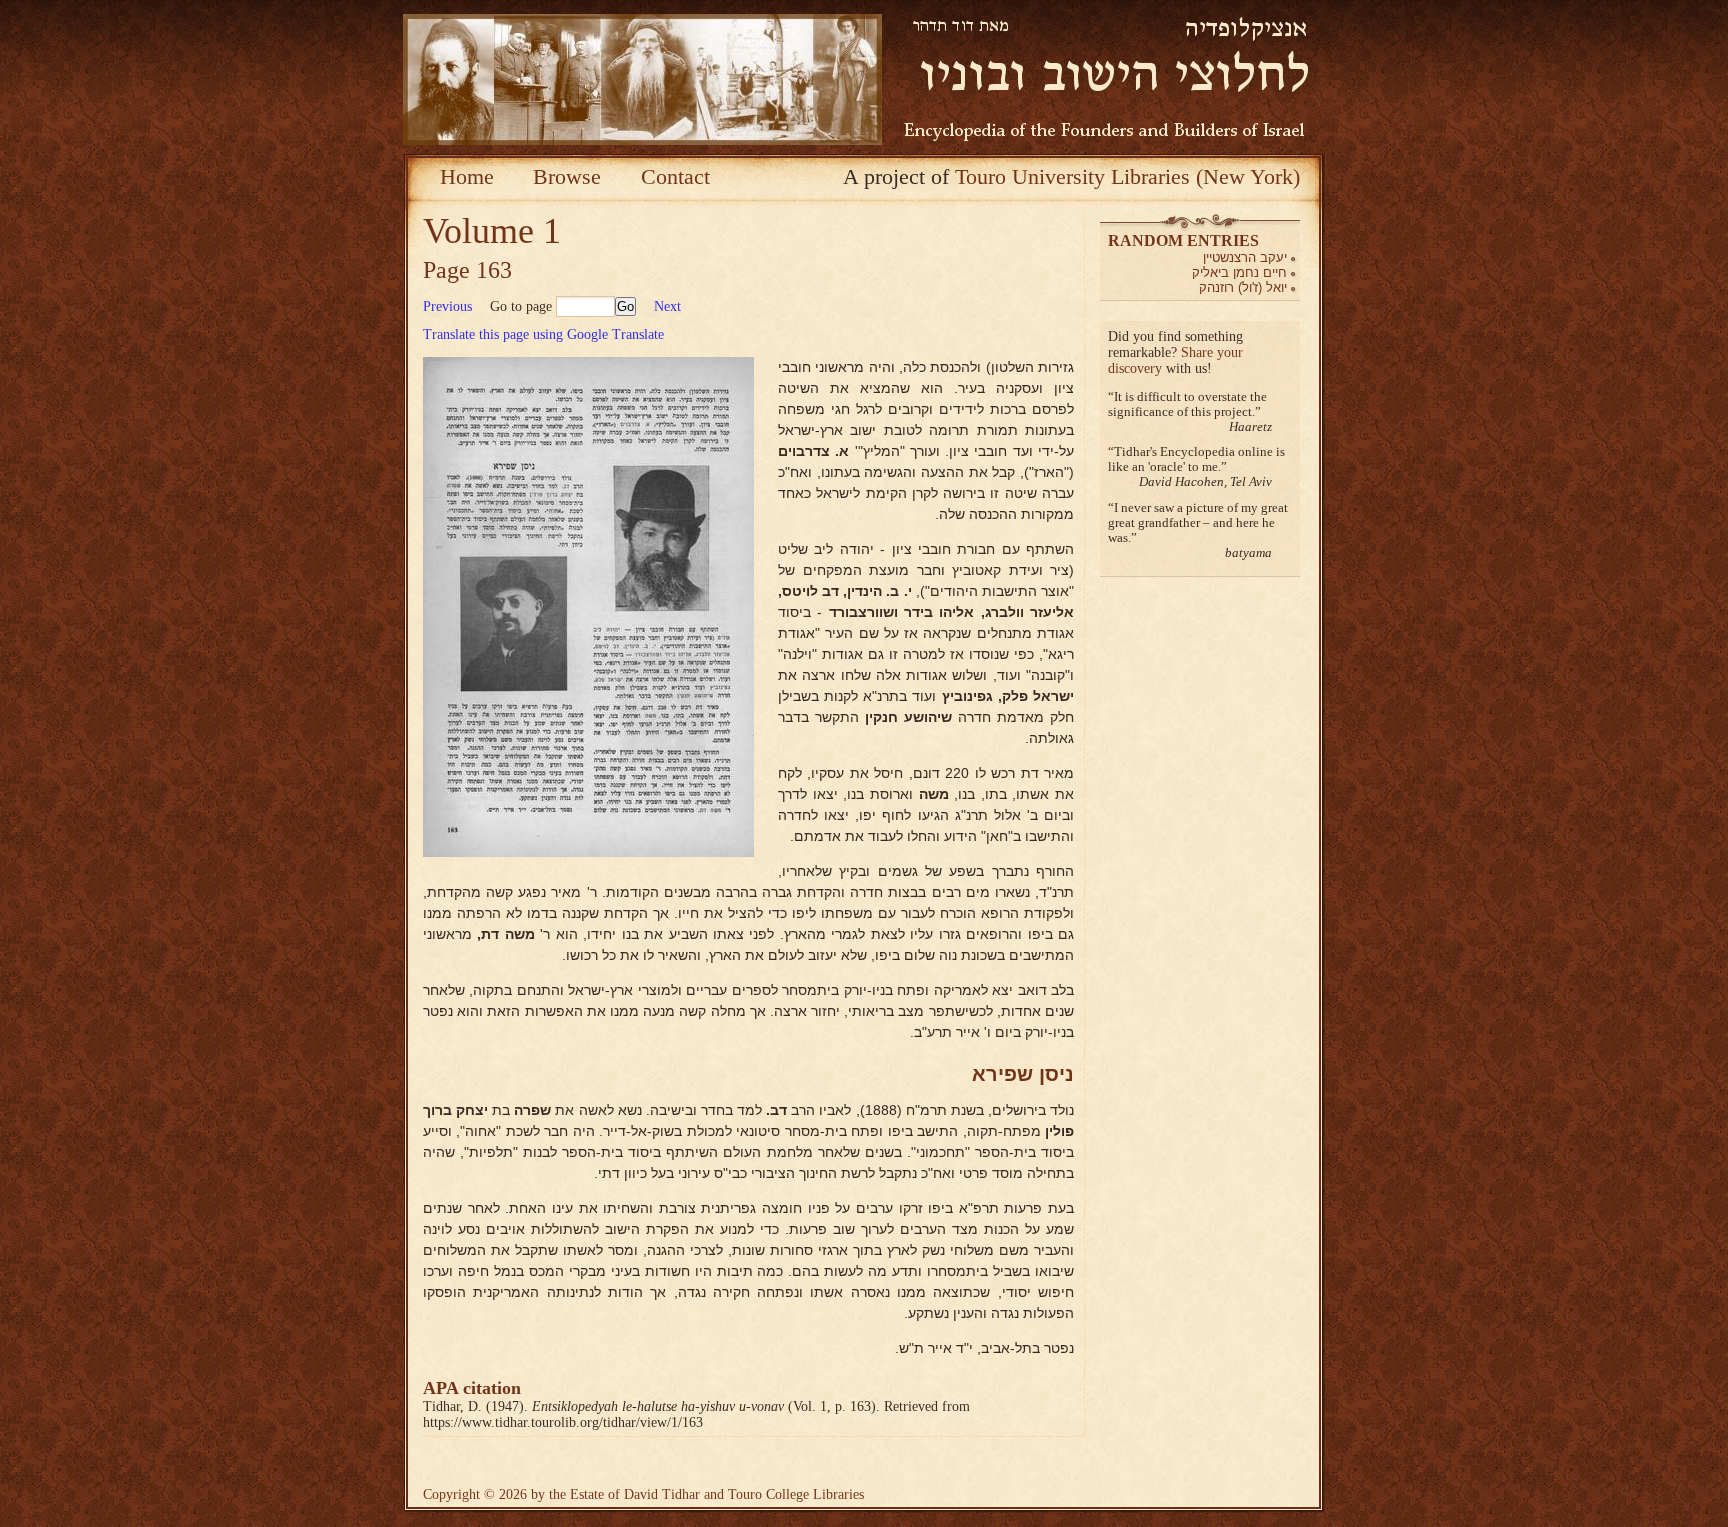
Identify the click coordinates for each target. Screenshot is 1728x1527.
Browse (567, 176)
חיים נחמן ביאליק (1239, 272)
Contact (675, 176)
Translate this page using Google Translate (543, 334)
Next (667, 306)
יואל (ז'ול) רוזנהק (1243, 287)
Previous (447, 306)
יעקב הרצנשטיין (1245, 257)
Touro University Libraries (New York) (1127, 176)
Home (467, 176)
